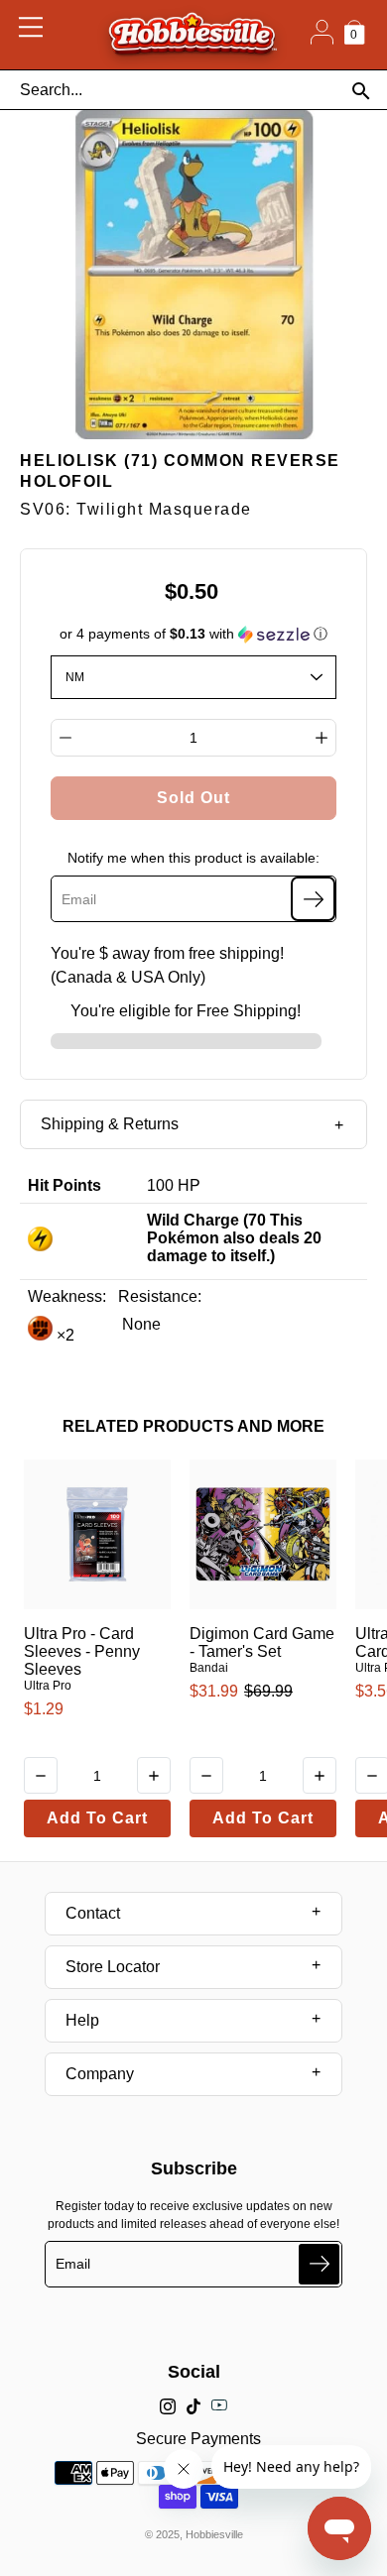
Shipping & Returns (110, 1124)
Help (82, 2020)
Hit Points (64, 1185)
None (139, 1324)
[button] (194, 634)
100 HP (174, 1185)
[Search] (361, 91)
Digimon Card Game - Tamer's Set (262, 1642)
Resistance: (160, 1296)
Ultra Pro (48, 1686)
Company (100, 2074)
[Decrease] (65, 738)
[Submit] (319, 2264)
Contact (93, 1913)
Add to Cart (97, 1818)
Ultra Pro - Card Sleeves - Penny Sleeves (82, 1651)
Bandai (209, 1668)
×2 (64, 1335)
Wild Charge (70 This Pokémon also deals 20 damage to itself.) (234, 1238)
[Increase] (322, 738)
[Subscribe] (313, 899)
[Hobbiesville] (192, 35)
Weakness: (67, 1296)
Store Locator (113, 1967)
